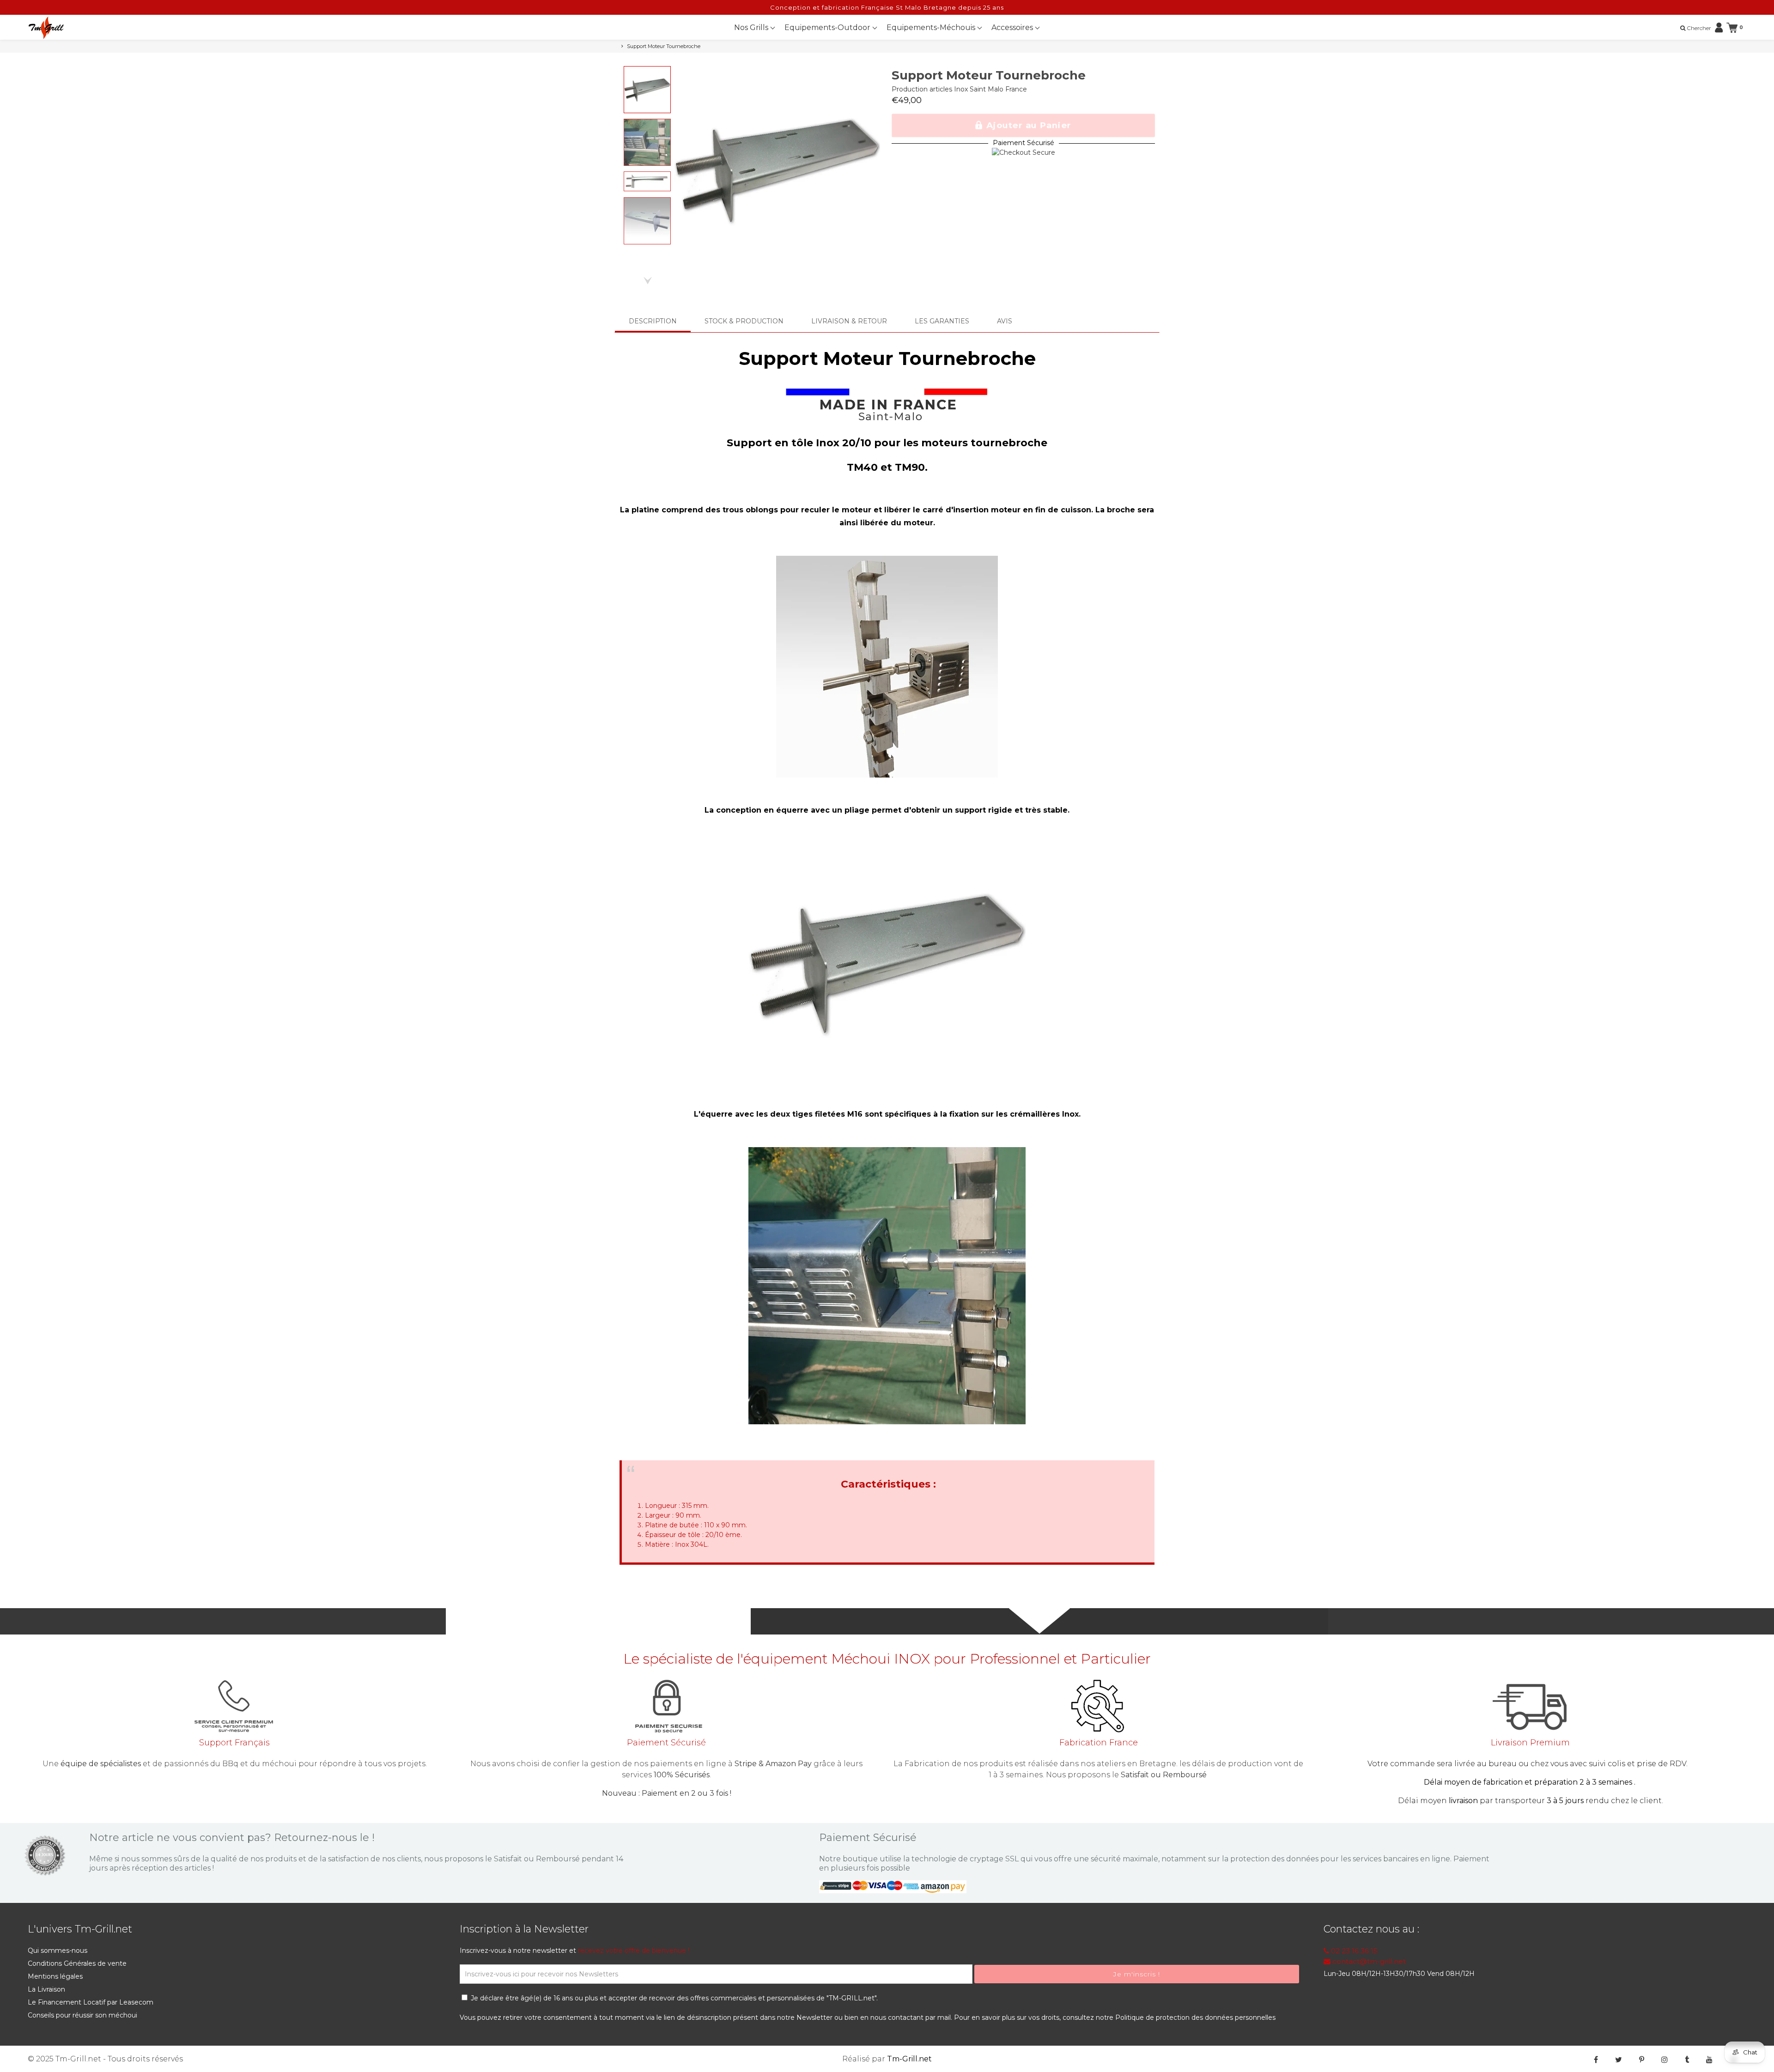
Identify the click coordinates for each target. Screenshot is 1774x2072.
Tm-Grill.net (909, 2059)
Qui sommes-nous (58, 1950)
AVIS (1005, 321)
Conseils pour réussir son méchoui (82, 2015)
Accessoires (1013, 27)
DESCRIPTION (653, 321)
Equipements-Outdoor (828, 27)
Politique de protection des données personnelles (1195, 2017)
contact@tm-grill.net (1368, 1961)
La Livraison (46, 1989)
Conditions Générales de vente (77, 1963)
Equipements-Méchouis (932, 27)
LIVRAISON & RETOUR (849, 321)
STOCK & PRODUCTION (744, 321)
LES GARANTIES (942, 321)
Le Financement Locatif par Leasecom (91, 2002)
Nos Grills (752, 27)
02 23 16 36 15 (1353, 1951)
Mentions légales (55, 1976)
